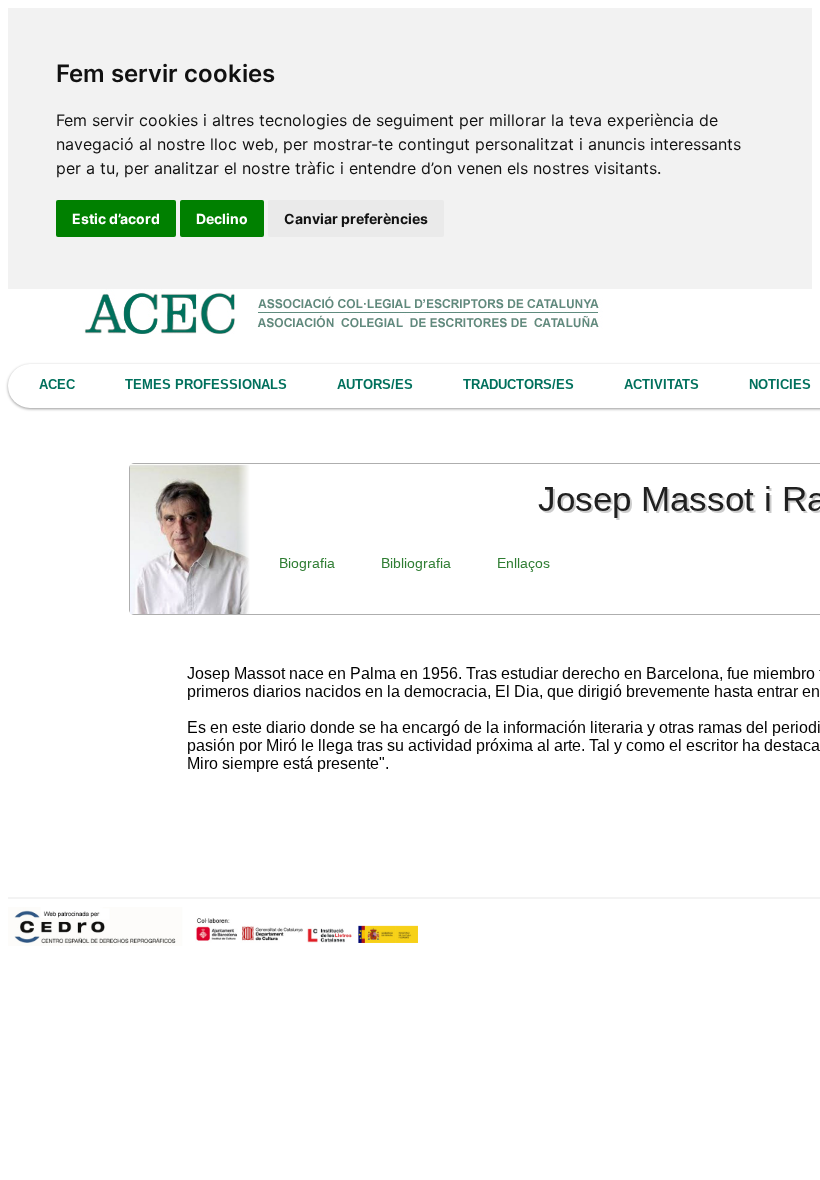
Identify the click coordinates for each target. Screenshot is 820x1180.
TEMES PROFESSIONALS (206, 384)
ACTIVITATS (661, 384)
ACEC (57, 384)
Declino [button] (222, 218)
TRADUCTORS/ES (518, 384)
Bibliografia (416, 563)
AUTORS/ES (375, 384)
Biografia (307, 563)
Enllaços (523, 563)
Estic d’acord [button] (116, 218)
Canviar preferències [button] (356, 218)
